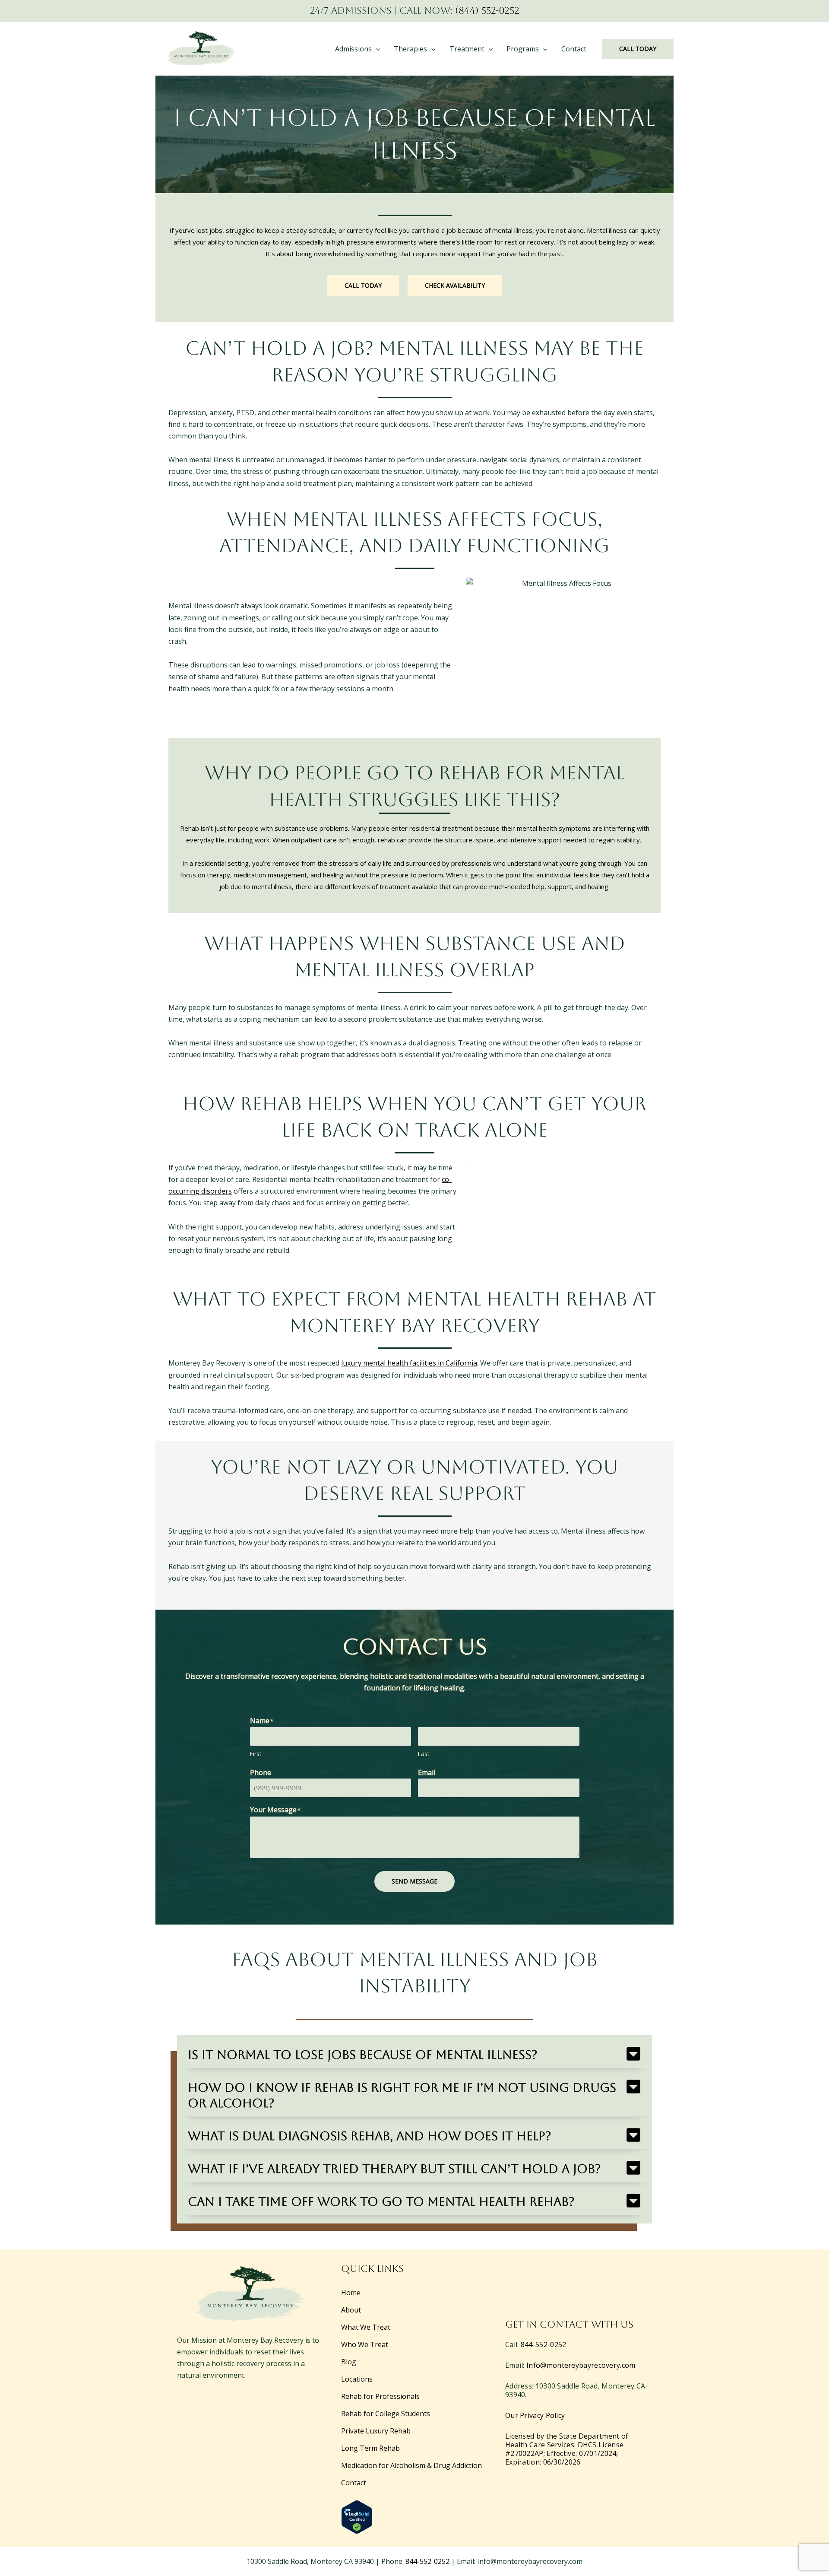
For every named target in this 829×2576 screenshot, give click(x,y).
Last (424, 1754)
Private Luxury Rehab (376, 2431)
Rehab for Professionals (380, 2396)
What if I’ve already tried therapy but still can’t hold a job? (394, 2169)
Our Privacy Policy (535, 2415)
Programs (523, 49)
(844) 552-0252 (487, 11)
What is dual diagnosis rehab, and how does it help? (370, 2136)
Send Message (414, 1881)
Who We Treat (365, 2344)
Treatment (467, 49)
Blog (349, 2362)
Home (351, 2293)
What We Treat (366, 2327)
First (256, 1754)
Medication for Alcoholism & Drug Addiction (411, 2465)
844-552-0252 (544, 2344)
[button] (376, 49)
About (351, 2310)
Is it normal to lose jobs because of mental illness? (363, 2055)
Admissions (353, 49)
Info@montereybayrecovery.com (581, 2365)
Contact (574, 49)
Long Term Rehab (370, 2448)
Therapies (410, 49)
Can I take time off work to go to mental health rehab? (381, 2201)
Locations (357, 2379)
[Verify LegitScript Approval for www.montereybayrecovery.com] (357, 2516)
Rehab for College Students (386, 2414)
